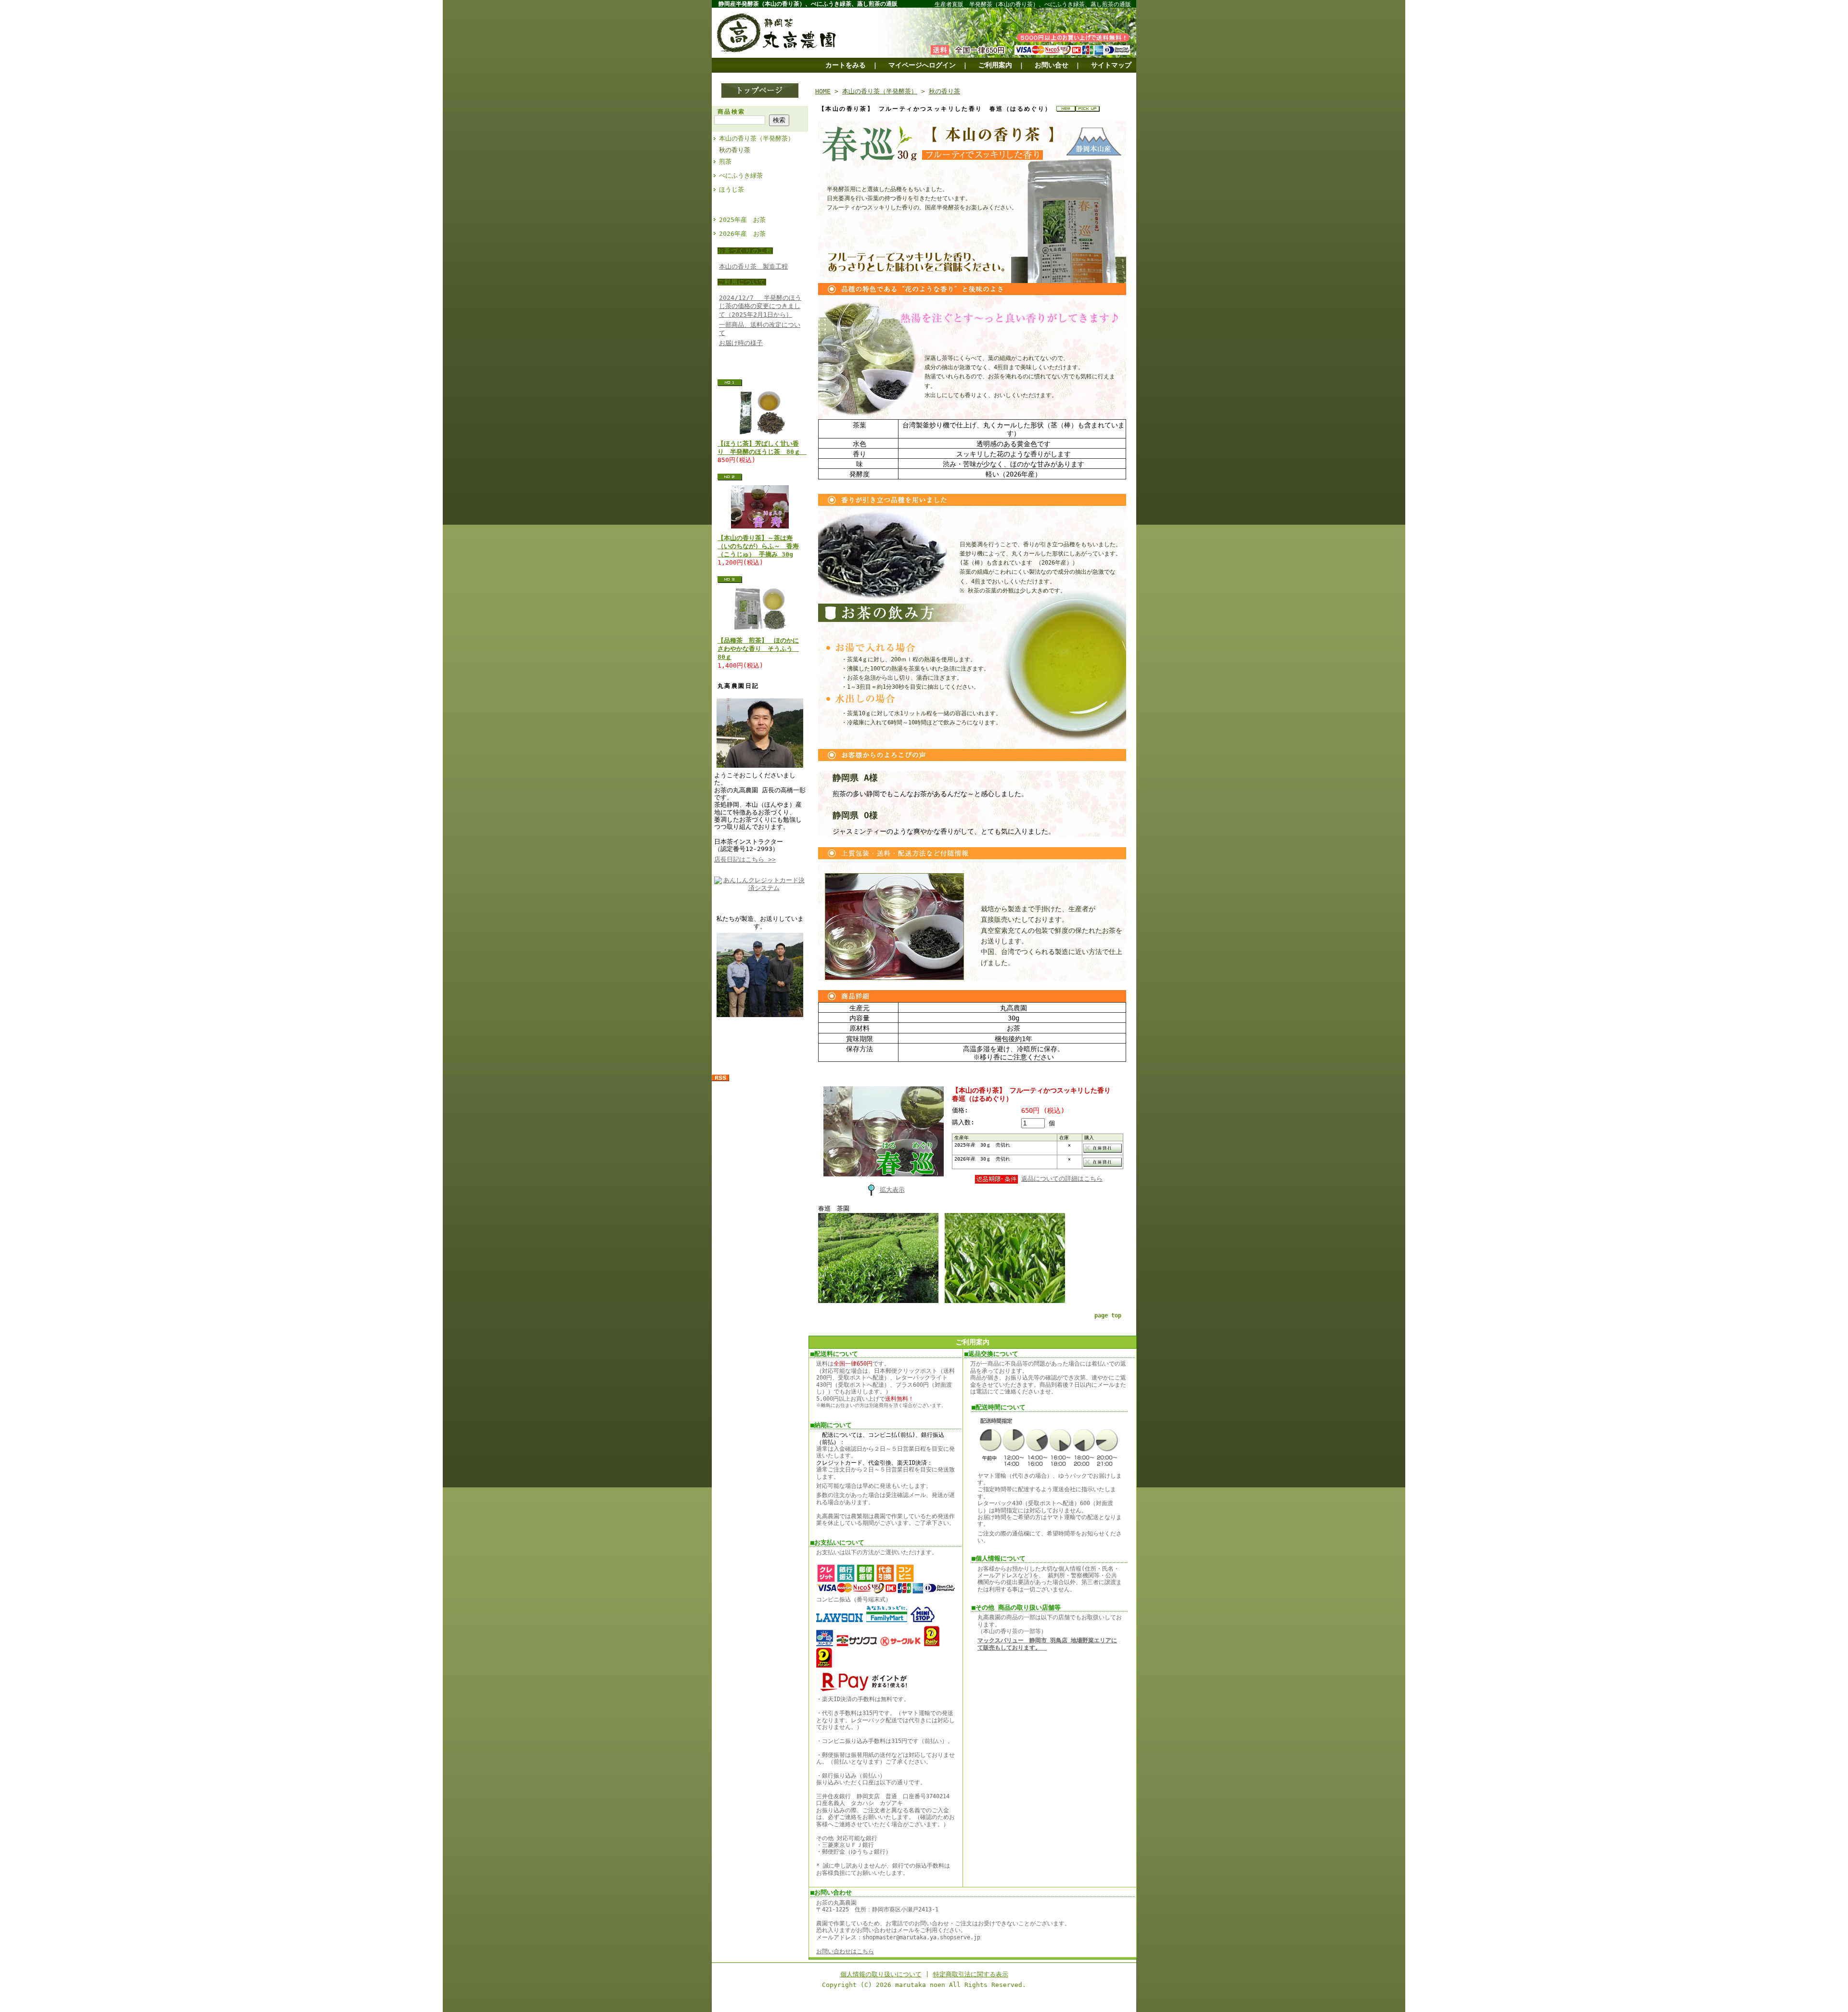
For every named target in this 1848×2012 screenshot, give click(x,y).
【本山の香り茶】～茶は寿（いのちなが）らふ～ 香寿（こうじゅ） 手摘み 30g (758, 546)
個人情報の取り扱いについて (881, 1974)
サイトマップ (1111, 65)
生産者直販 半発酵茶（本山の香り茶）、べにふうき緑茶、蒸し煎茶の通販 (1033, 4)
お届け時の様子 (741, 343)
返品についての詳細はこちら (1062, 1179)
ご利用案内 (995, 65)
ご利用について (742, 282)
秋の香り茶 (735, 150)
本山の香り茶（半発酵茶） (757, 138)
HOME (823, 91)
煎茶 (725, 161)
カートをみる (846, 65)
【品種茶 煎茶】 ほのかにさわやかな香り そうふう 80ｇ (758, 649)
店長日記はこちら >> (745, 859)
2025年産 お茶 (742, 220)
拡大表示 (892, 1190)
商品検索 (731, 112)
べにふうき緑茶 (741, 175)
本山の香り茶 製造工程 (753, 266)
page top (1108, 1316)
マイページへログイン (922, 65)
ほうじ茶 (731, 189)
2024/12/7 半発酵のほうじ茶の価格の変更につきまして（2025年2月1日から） (760, 306)
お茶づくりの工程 (745, 251)
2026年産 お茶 (742, 234)
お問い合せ (1052, 65)
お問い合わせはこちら (845, 1951)
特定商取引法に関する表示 (971, 1974)
